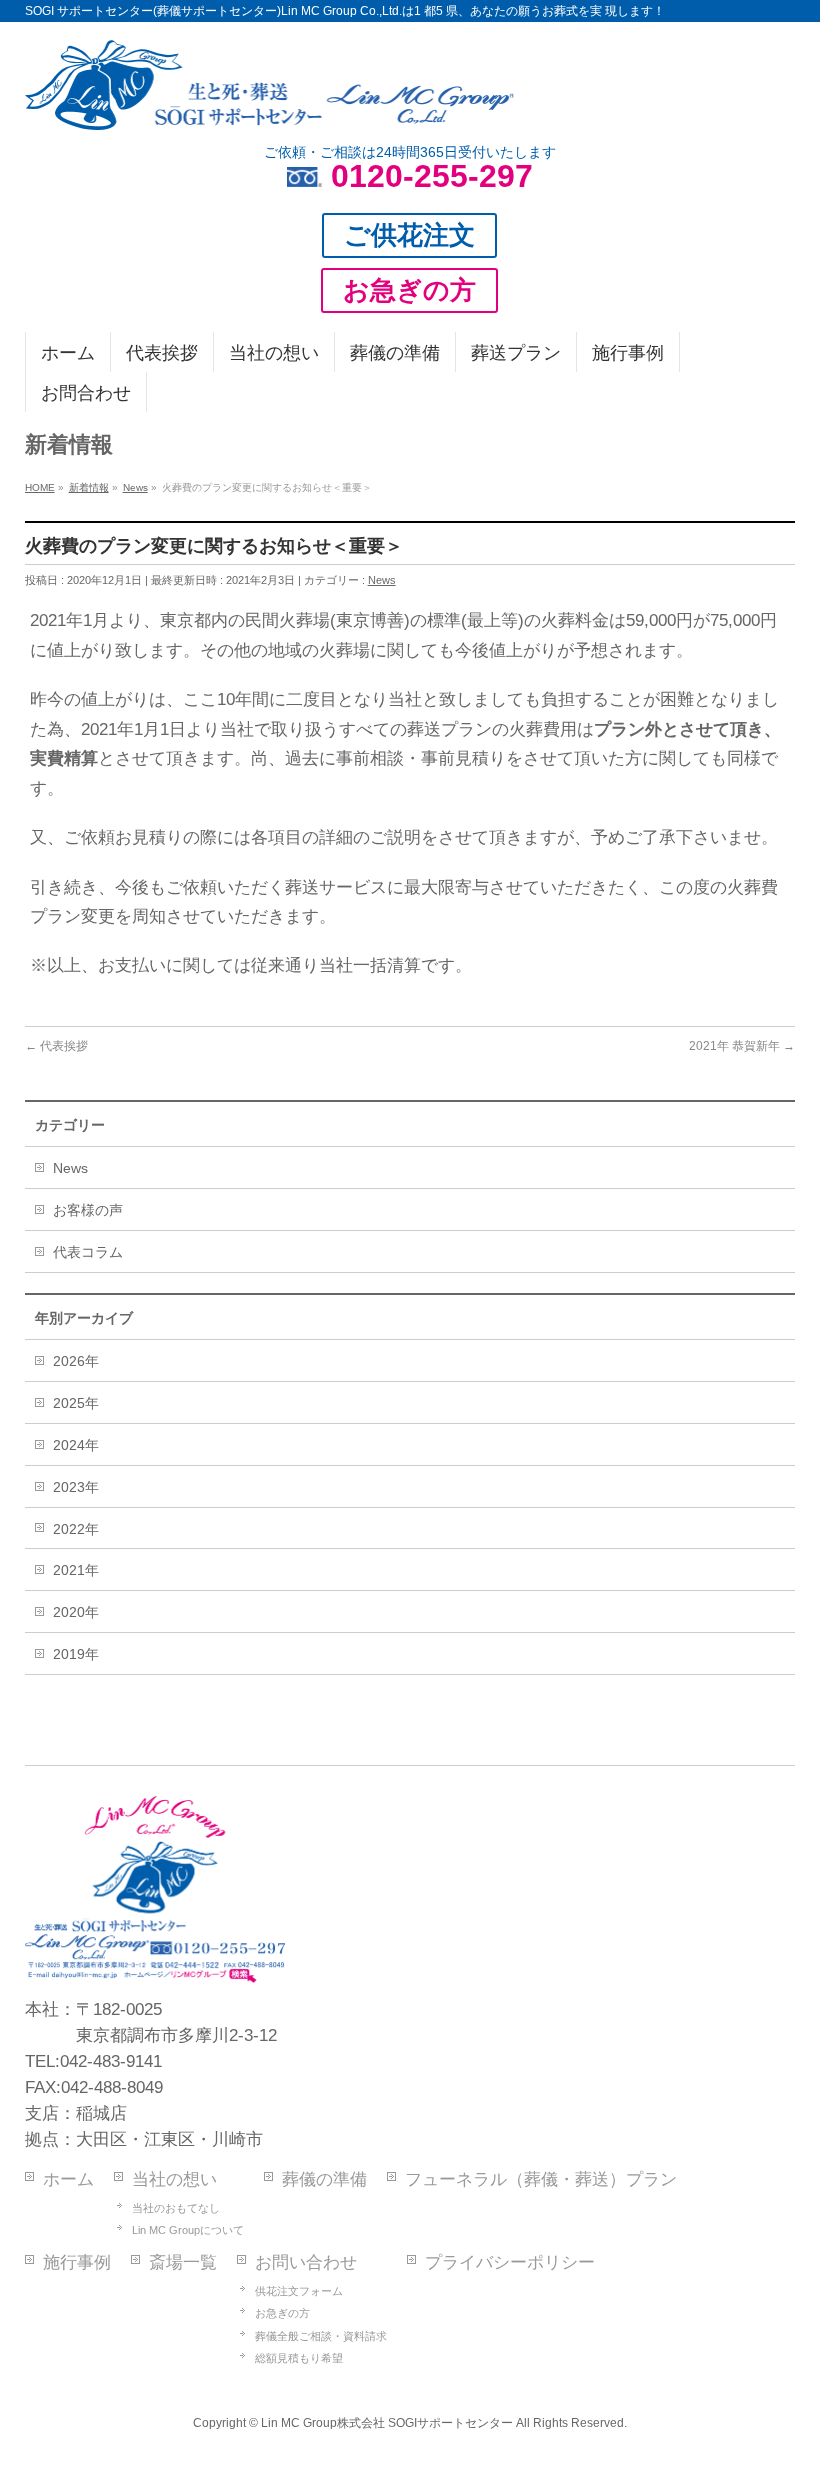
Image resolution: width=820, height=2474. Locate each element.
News (382, 580)
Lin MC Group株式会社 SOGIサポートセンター (387, 2423)
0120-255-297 (432, 176)
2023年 (76, 1487)
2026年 (76, 1361)
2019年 (76, 1654)
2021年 (76, 1570)
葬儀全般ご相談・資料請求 (321, 2336)
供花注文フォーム (299, 2291)
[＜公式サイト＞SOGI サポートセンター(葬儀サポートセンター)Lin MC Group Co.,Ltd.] (270, 107)
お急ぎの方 (282, 2313)
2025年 (76, 1403)
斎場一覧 (183, 2262)
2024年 (76, 1445)
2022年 (76, 1529)
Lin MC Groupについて (188, 2230)
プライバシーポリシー (510, 2262)
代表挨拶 (56, 1046)
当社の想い (174, 2179)
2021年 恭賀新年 (742, 1046)
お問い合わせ (306, 2262)
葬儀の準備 (324, 2179)
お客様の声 (88, 1210)
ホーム (68, 2179)
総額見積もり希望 (299, 2358)
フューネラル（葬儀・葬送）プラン (541, 2179)
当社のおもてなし (176, 2208)
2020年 (76, 1612)
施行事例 (77, 2262)
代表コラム (88, 1252)
